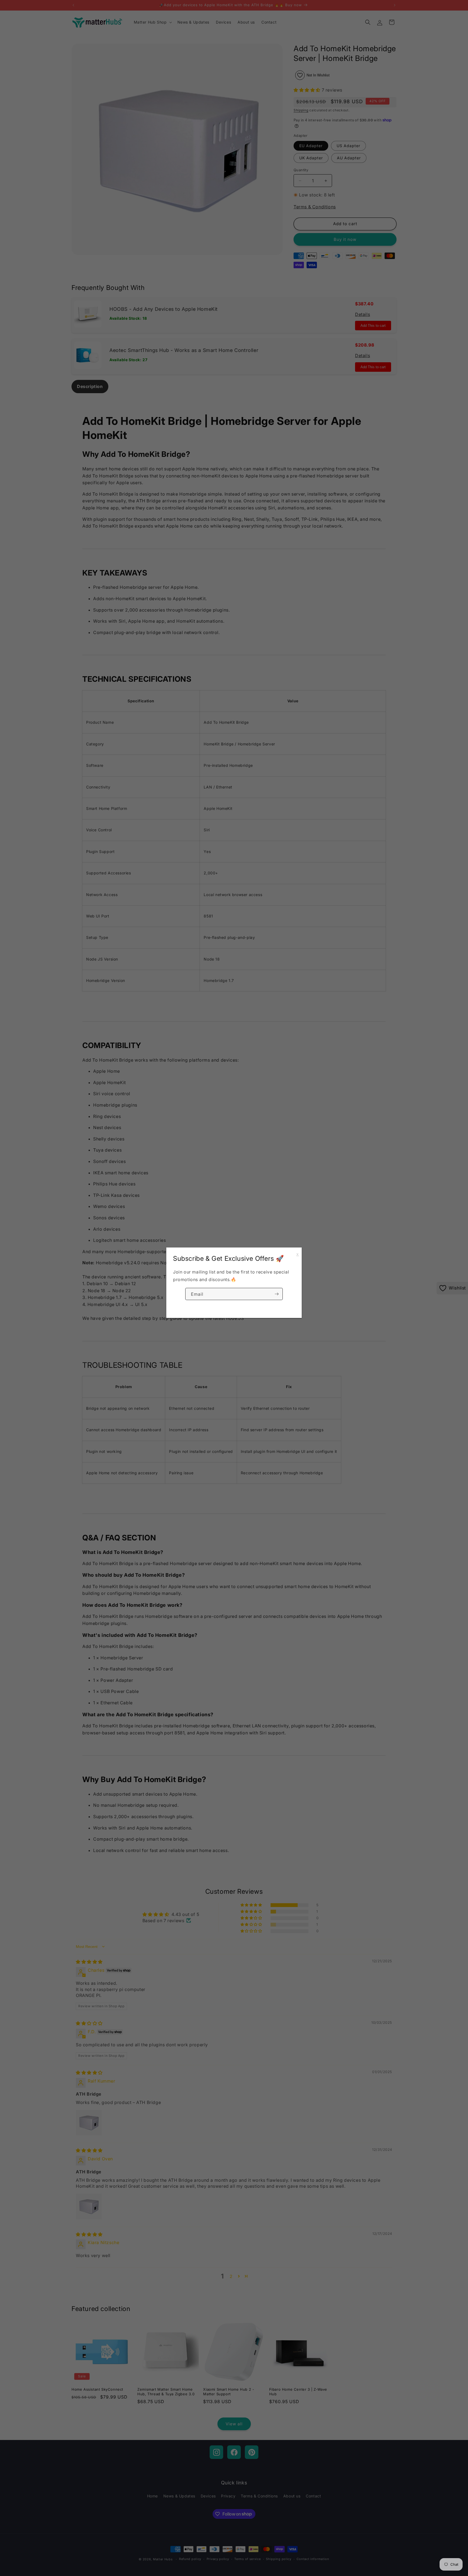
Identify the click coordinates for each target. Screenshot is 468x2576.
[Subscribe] (277, 1294)
